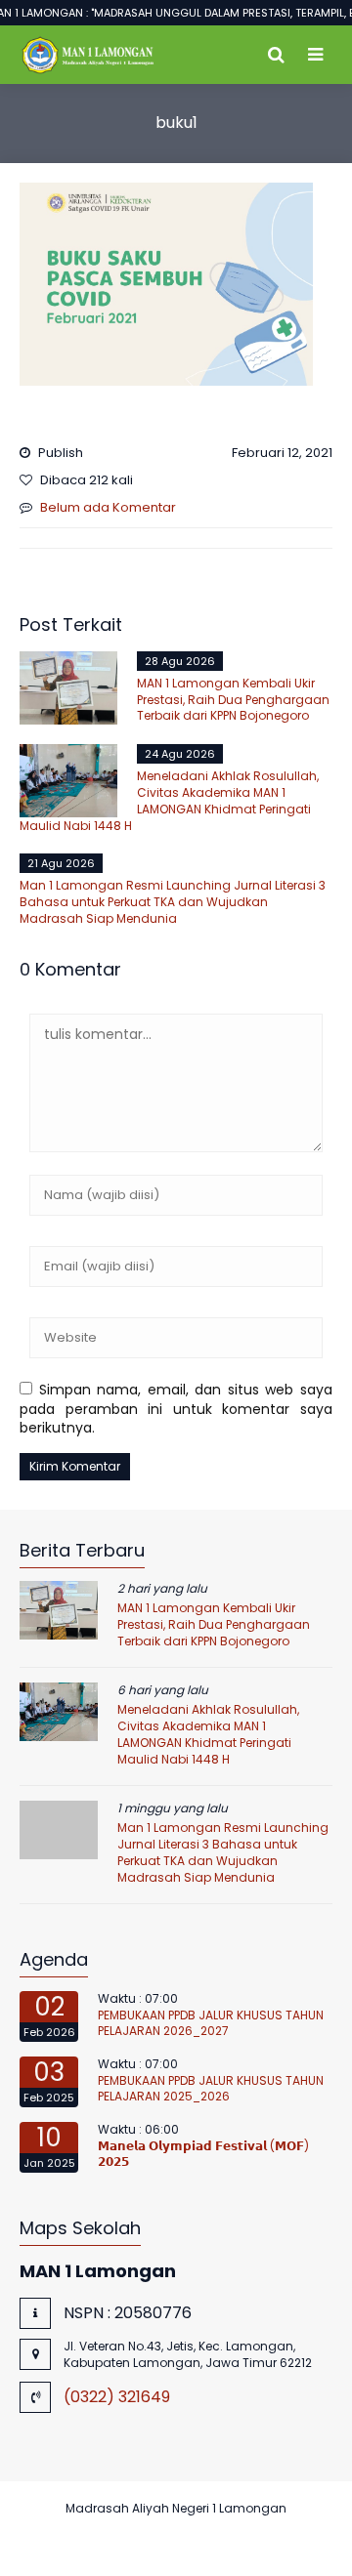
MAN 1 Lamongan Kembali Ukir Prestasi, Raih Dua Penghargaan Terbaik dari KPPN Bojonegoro (233, 700)
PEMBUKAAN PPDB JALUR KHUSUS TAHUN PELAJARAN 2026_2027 (211, 2023)
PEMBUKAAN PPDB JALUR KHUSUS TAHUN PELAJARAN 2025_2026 (211, 2089)
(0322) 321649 (117, 2397)
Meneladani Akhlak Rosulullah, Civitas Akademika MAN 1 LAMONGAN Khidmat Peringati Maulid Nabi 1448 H (169, 800)
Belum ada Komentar (108, 507)
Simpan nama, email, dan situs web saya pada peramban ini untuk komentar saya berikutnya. (176, 1409)
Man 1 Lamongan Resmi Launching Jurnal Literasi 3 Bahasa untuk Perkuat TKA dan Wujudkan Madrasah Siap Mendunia (173, 902)
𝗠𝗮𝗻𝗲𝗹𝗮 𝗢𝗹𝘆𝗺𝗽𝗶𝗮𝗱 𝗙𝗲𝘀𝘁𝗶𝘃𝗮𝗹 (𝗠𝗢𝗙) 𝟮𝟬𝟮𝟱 (203, 2154)
